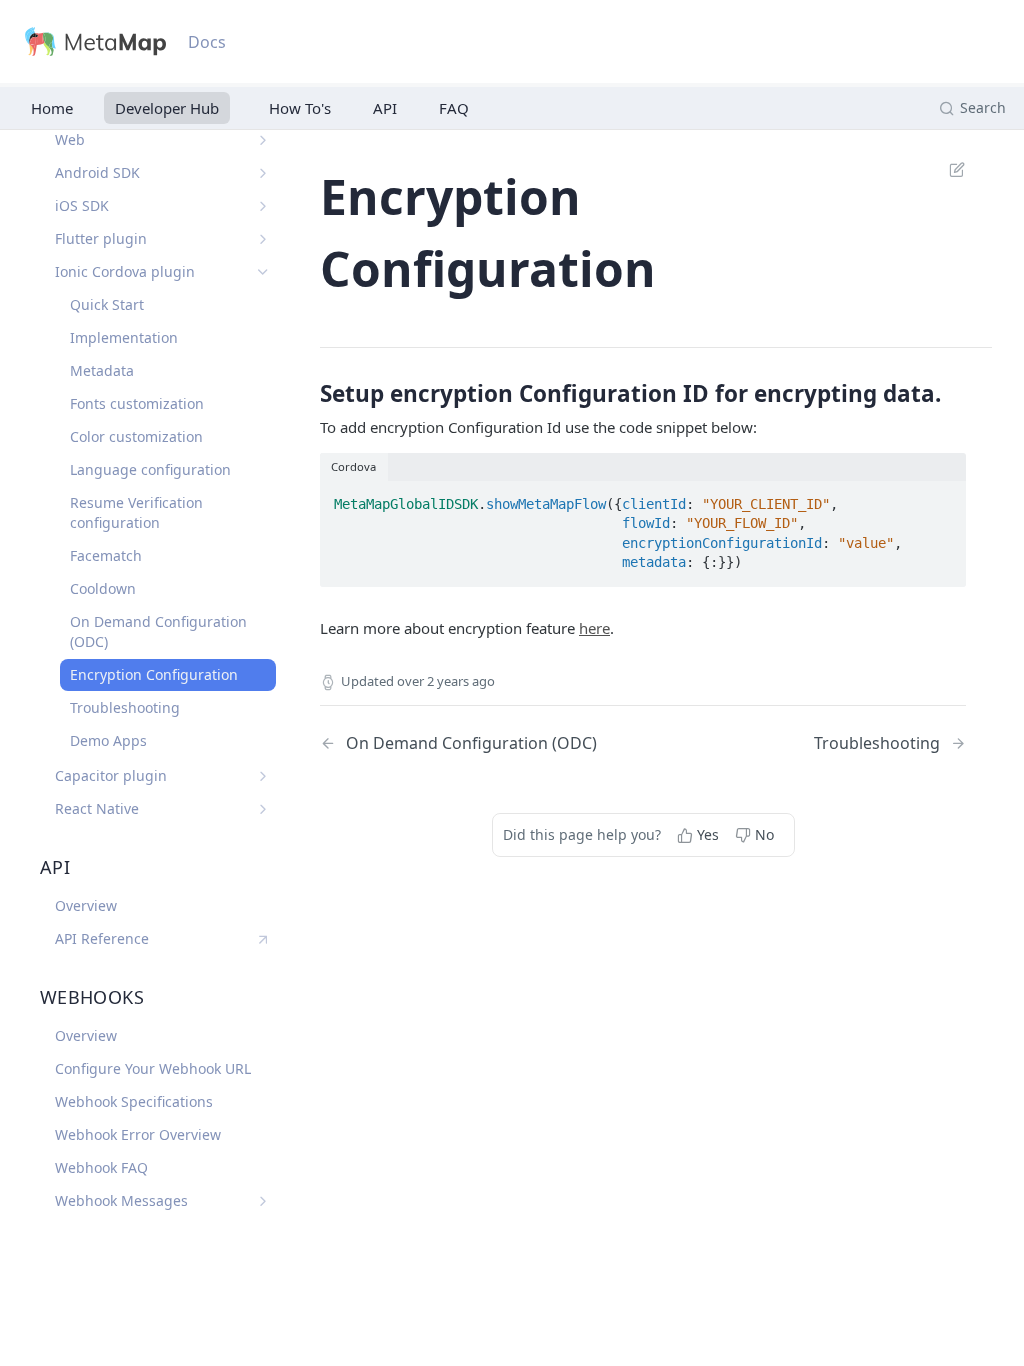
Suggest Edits (947, 169)
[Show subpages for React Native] (263, 809)
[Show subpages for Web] (263, 140)
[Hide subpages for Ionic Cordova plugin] (263, 272)
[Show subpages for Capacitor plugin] (263, 776)
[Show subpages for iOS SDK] (263, 206)
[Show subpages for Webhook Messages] (263, 1201)
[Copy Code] (943, 498)
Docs (207, 42)
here (594, 628)
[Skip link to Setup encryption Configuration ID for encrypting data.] (306, 394)
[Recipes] (296, 108)
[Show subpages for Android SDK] (263, 173)
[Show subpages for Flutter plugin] (263, 239)
